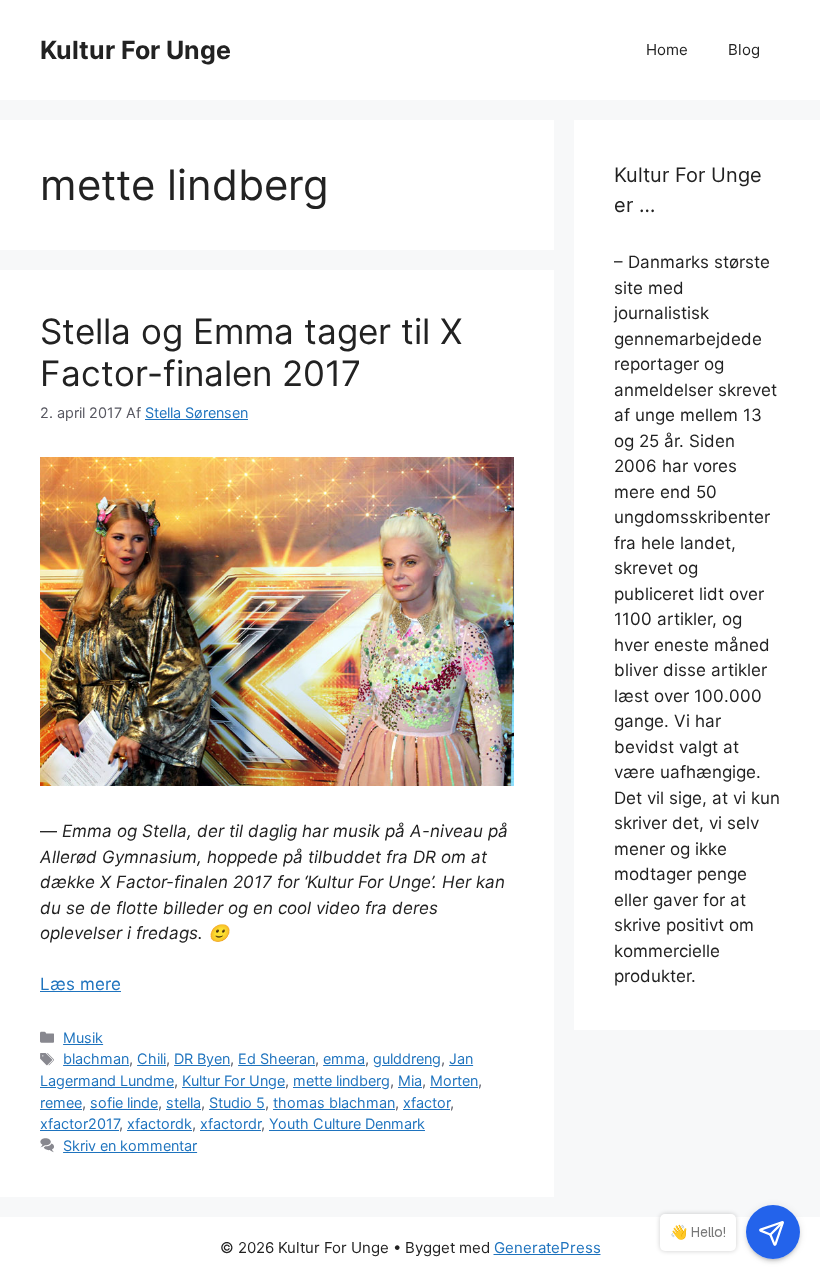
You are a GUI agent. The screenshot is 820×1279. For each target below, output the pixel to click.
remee (61, 1102)
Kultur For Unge (135, 50)
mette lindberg (341, 1080)
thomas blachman (334, 1102)
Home (667, 49)
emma (344, 1058)
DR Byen (202, 1058)
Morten (454, 1080)
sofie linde (124, 1102)
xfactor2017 (79, 1123)
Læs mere (80, 984)
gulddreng (407, 1058)
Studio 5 (237, 1102)
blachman (96, 1058)
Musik (83, 1037)
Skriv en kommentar (130, 1145)
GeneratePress (547, 1247)
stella (183, 1102)
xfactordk (159, 1123)
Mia (410, 1080)
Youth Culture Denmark (347, 1123)
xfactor (426, 1102)
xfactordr (230, 1123)
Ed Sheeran (276, 1058)
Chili (151, 1058)
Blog (744, 49)
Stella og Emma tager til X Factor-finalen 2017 (251, 352)
